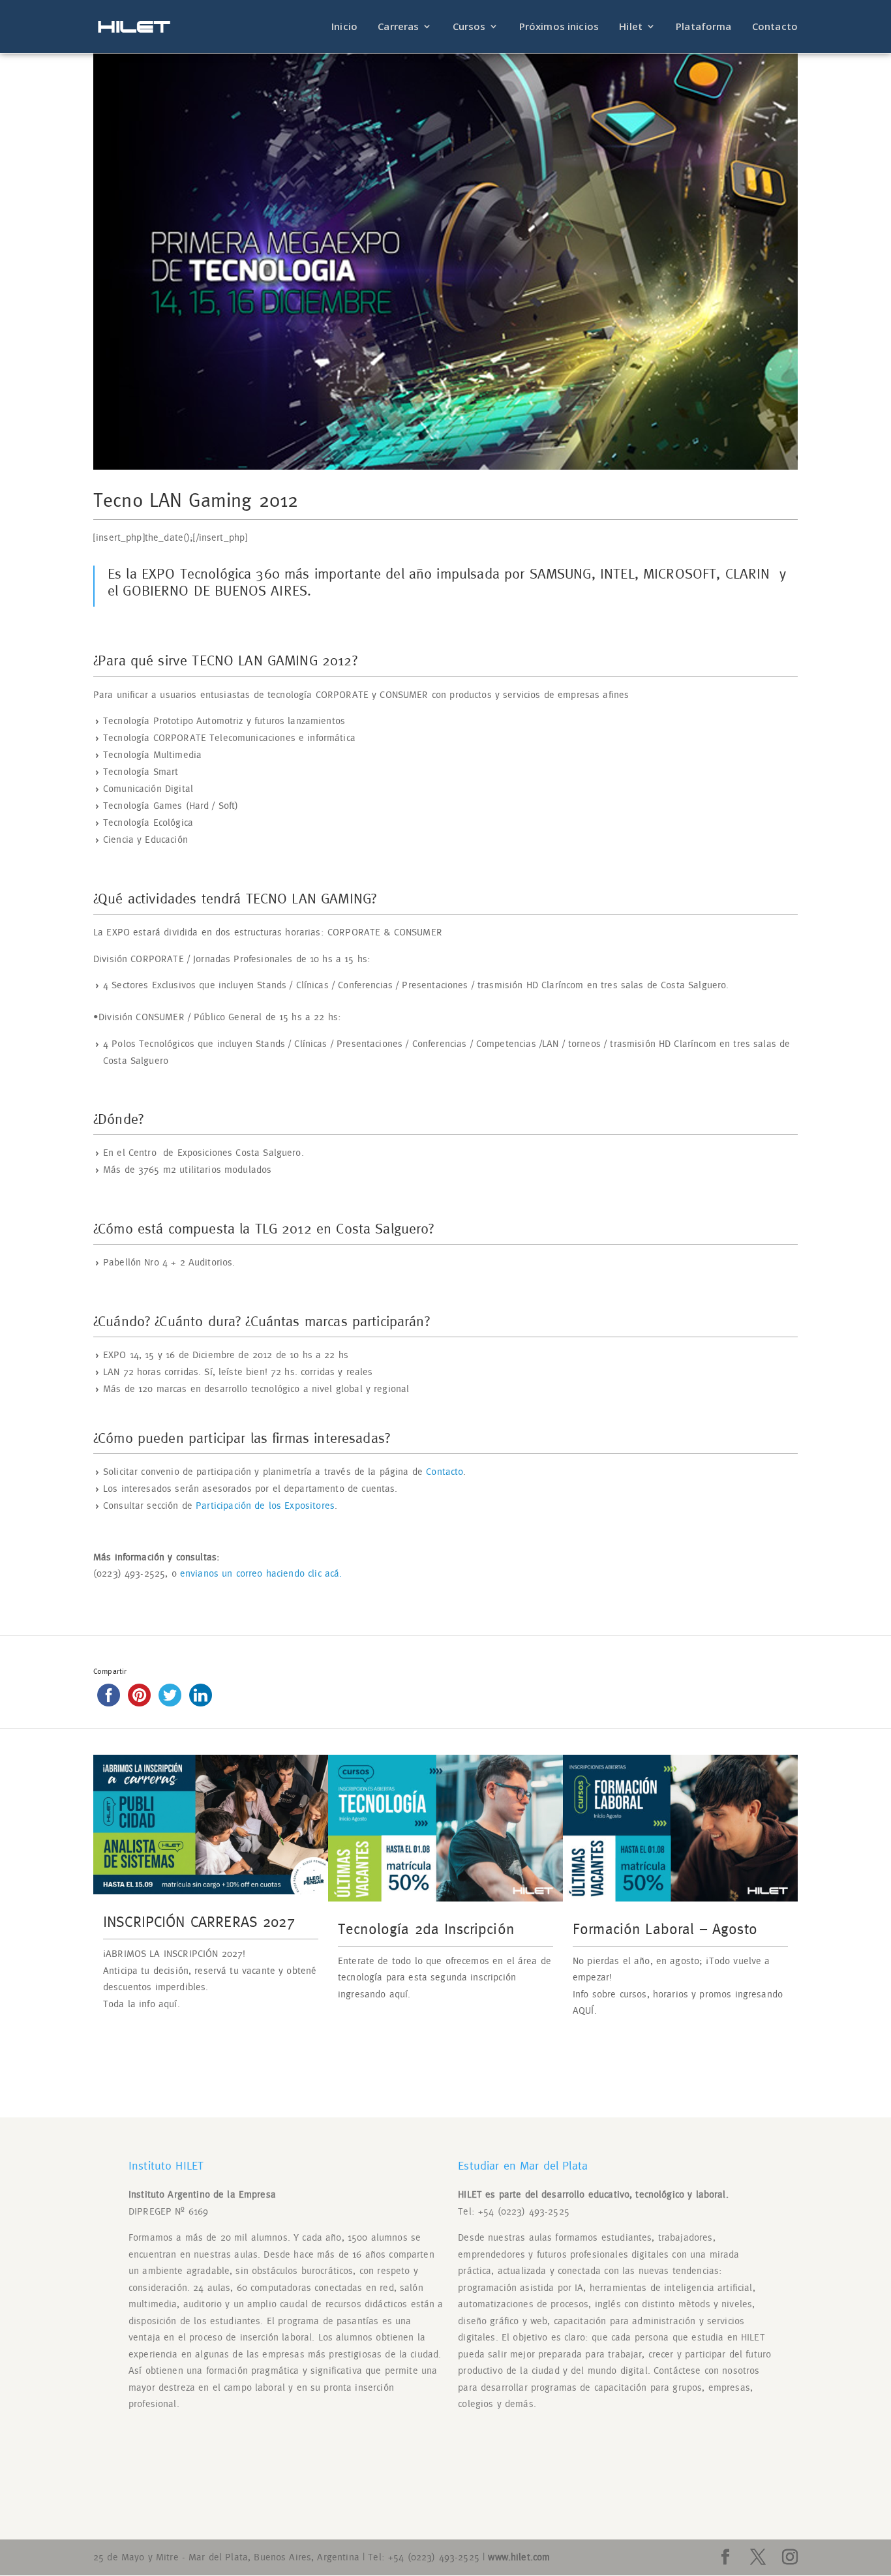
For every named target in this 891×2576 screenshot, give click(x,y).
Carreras (398, 27)
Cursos (469, 27)
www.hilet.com (519, 2557)
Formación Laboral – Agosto (665, 1930)
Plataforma (704, 27)
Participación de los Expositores (265, 1506)
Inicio (344, 27)
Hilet (631, 27)
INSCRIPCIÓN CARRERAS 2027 (199, 1923)
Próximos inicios (559, 27)
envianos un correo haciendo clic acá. (261, 1574)
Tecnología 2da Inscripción (426, 1930)
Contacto (775, 27)
